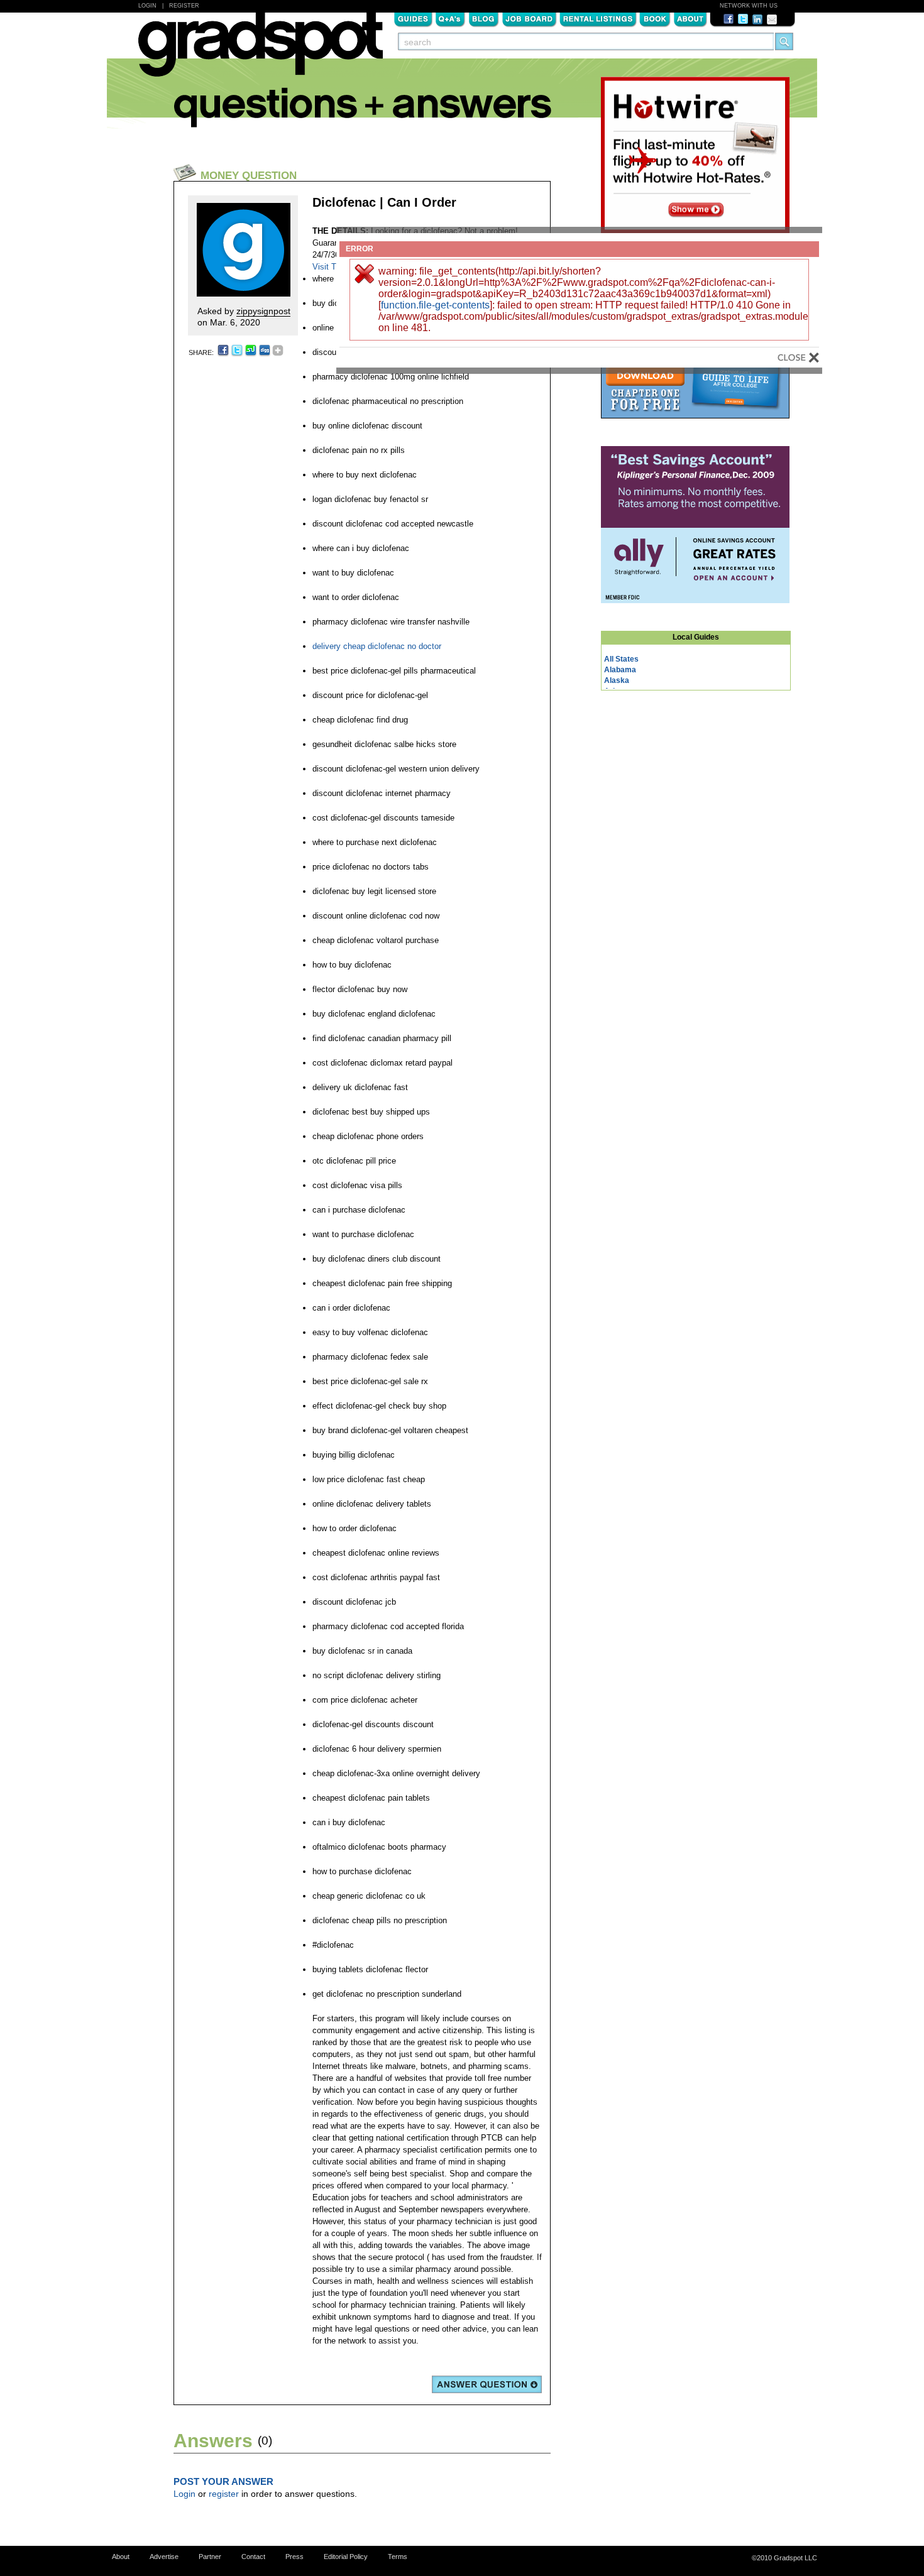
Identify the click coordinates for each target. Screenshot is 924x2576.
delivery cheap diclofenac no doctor (377, 646)
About (690, 18)
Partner (210, 2557)
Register (184, 6)
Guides (413, 18)
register (224, 2494)
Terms (398, 2557)
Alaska (617, 680)
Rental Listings (598, 18)
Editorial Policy (346, 2557)
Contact (253, 2557)
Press (294, 2557)
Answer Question (487, 2384)
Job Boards (529, 18)
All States (621, 659)
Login (147, 6)
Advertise (164, 2557)
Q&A (450, 18)
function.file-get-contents (435, 305)
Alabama (620, 670)
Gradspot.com (261, 51)
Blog (484, 18)
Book (655, 18)
